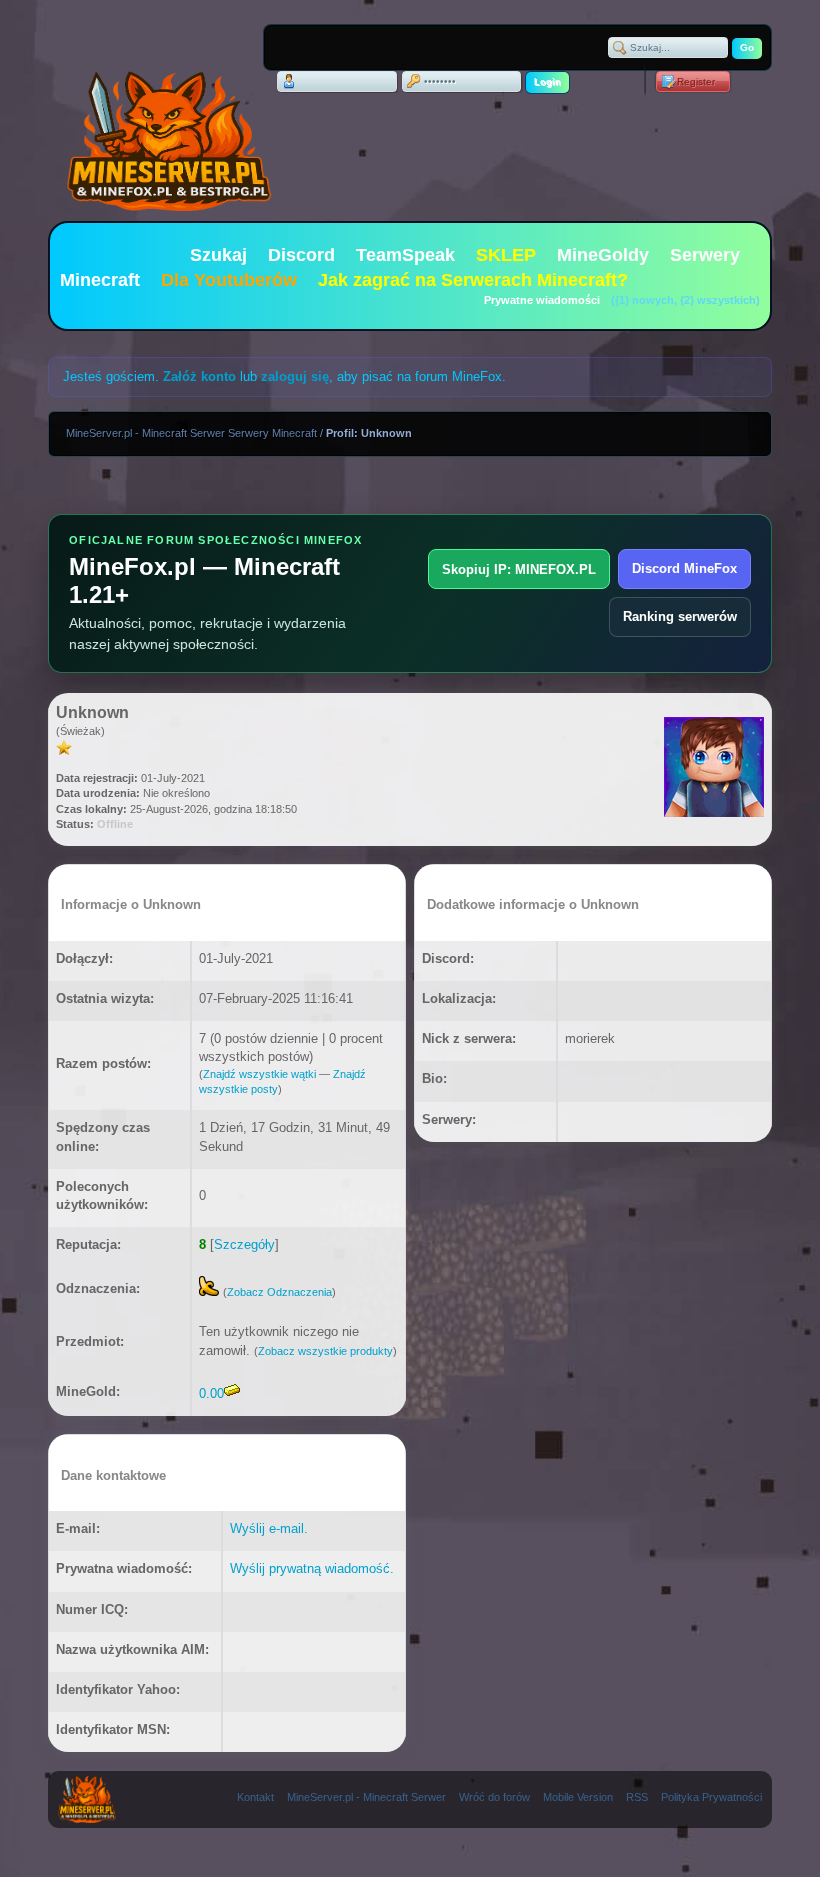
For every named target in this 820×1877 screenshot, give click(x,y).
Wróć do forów (494, 1797)
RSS (637, 1797)
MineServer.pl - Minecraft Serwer (366, 1797)
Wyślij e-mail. (269, 1528)
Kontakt (255, 1797)
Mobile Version (578, 1797)
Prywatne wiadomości (542, 300)
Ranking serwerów (680, 616)
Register (696, 81)
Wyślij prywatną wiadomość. (312, 1568)
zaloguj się (295, 376)
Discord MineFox (684, 568)
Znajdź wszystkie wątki (259, 1074)
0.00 (211, 1393)
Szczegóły (244, 1244)
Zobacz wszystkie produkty (325, 1351)
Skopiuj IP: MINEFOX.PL (519, 569)
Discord (301, 255)
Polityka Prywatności (711, 1797)
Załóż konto (199, 376)
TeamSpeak (405, 255)
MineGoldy (603, 255)
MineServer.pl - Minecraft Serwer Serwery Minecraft (191, 433)
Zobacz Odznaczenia (279, 1292)
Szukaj (218, 255)
